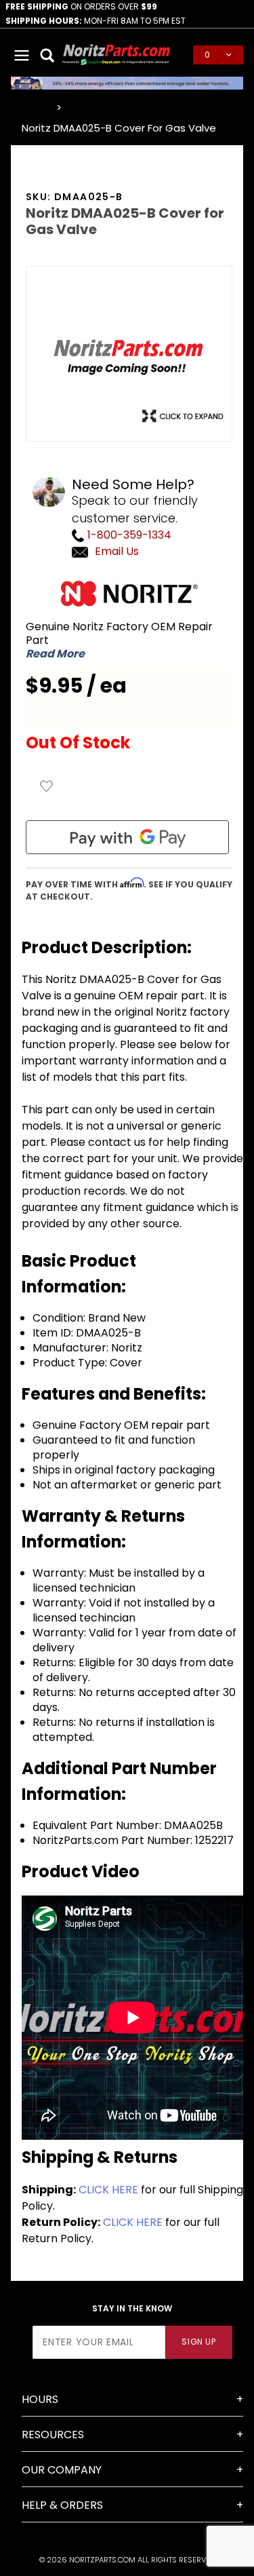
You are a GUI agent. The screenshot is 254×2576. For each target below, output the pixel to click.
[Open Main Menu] (22, 55)
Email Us (117, 551)
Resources (53, 2435)
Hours (40, 2399)
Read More (55, 654)
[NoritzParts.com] (117, 54)
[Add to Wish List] (47, 786)
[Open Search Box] (48, 55)
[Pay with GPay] (127, 837)
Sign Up (198, 2342)
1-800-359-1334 (128, 535)
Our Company (62, 2470)
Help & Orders (62, 2505)
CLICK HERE (108, 2190)
